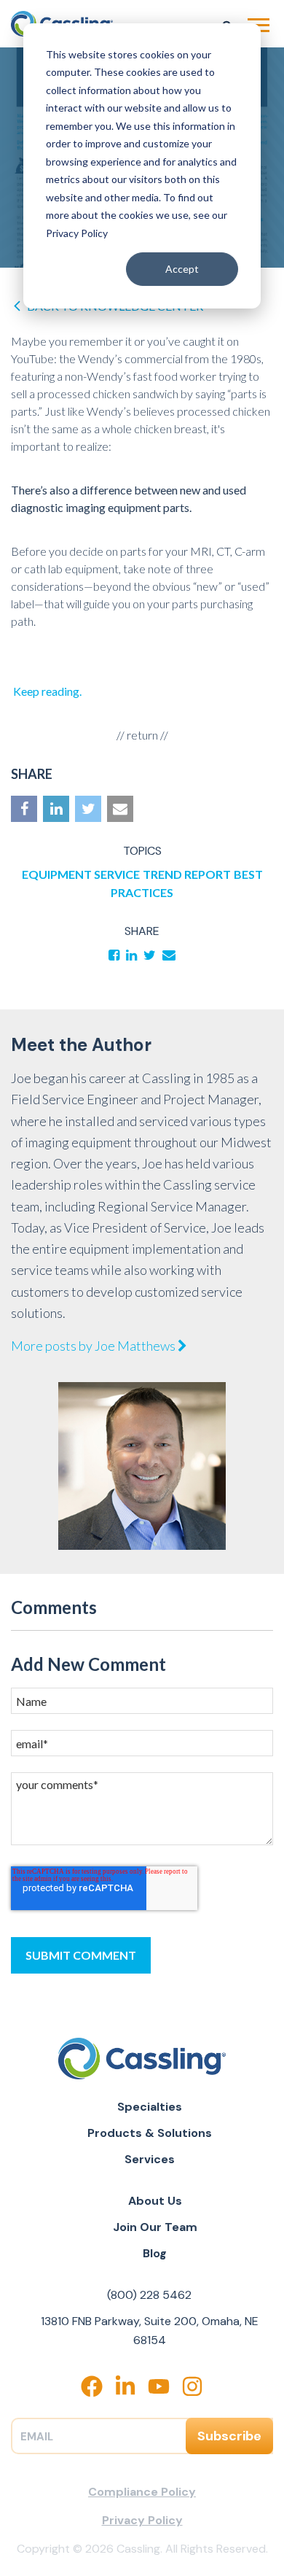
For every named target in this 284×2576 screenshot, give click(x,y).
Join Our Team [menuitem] (155, 2227)
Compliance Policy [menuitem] (142, 2492)
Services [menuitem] (150, 2159)
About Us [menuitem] (155, 2201)
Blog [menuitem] (155, 2253)
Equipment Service (81, 874)
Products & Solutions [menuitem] (150, 2133)
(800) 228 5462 (149, 2295)
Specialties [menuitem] (150, 2107)
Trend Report (187, 874)
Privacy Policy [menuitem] (142, 2520)
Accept (182, 269)
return (142, 735)
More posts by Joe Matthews (94, 1346)
